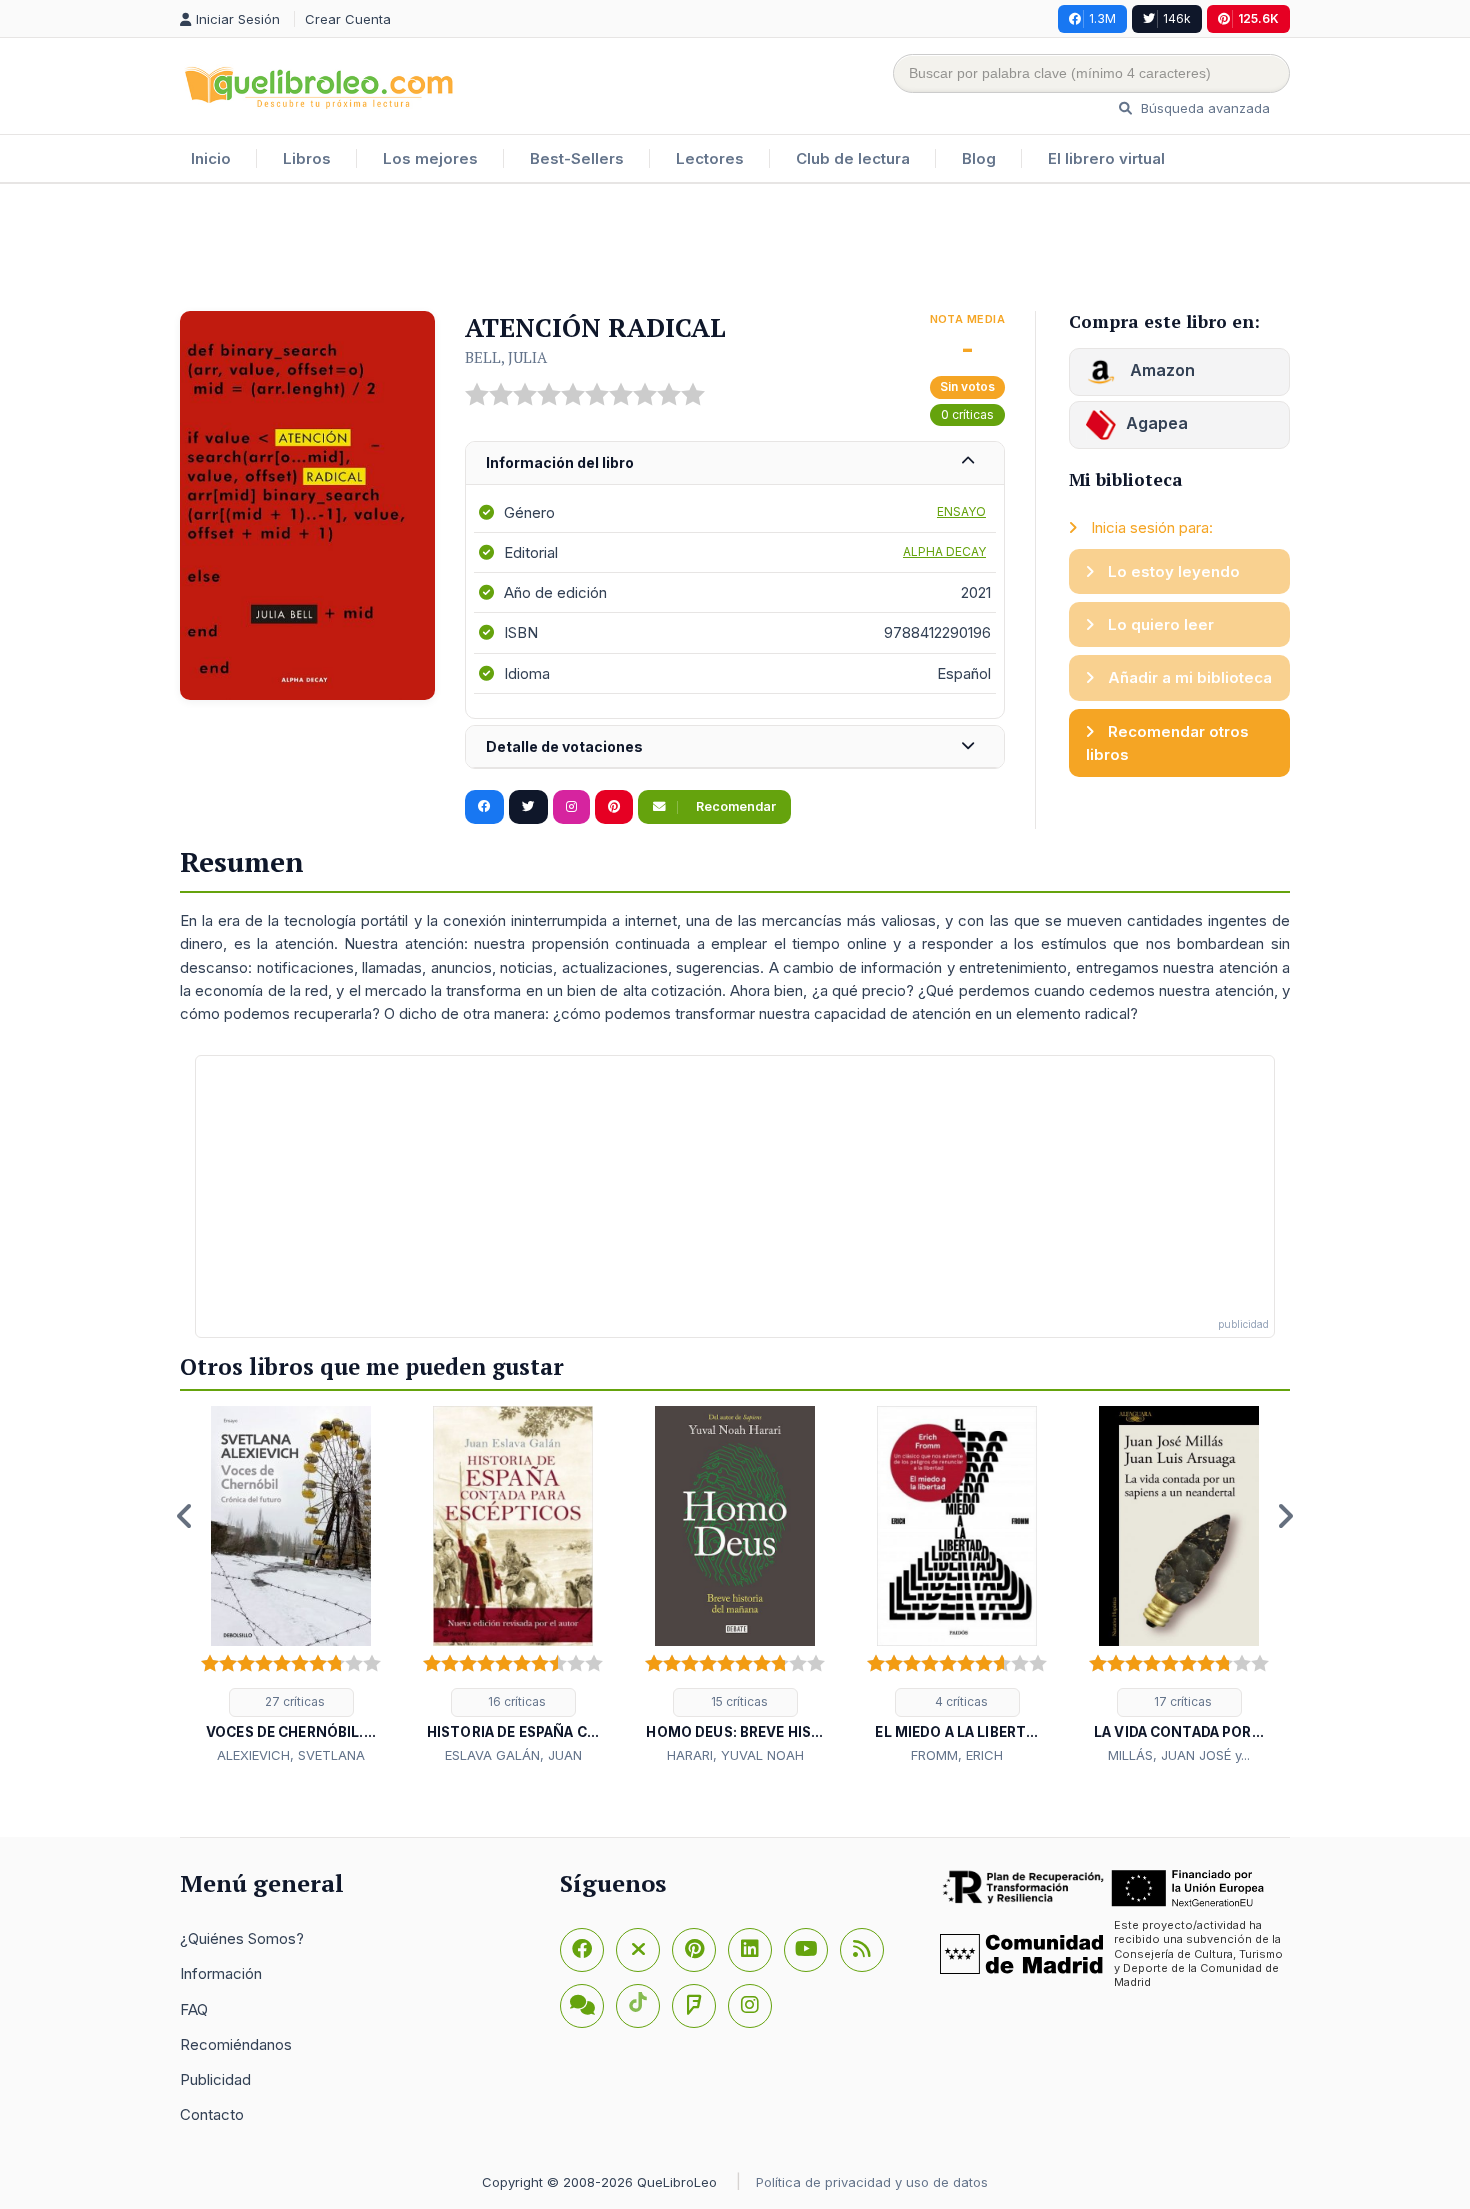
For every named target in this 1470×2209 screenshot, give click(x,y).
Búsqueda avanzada (1203, 108)
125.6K (1258, 18)
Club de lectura (853, 158)
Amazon (1160, 370)
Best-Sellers (577, 158)
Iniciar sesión (240, 19)
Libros (307, 158)
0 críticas (967, 414)
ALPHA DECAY (944, 551)
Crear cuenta (348, 19)
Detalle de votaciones (564, 746)
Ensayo (961, 511)
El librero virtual (1106, 158)
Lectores (710, 158)
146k (1177, 18)
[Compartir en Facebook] (484, 807)
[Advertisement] (735, 249)
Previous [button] (185, 1516)
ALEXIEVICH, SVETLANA (291, 1755)
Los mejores (430, 158)
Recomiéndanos (236, 2044)
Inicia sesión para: (1150, 527)
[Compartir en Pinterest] (614, 807)
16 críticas (515, 1701)
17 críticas (1181, 1701)
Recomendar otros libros (1167, 743)
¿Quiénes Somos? (242, 1938)
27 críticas (293, 1701)
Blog (979, 158)
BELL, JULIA (506, 357)
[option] (291, 1586)
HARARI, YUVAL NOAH (735, 1755)
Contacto (212, 2114)
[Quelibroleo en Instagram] (571, 807)
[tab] (735, 463)
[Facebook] (582, 1950)
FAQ (194, 2009)
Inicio (211, 158)
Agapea (1157, 423)
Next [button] (1285, 1516)
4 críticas (960, 1701)
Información (221, 1973)
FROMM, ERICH (957, 1755)
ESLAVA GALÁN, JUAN (513, 1755)
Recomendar (734, 806)
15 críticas (738, 1701)
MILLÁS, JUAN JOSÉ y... (1179, 1755)
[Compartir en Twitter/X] (528, 807)
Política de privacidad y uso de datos (872, 2182)
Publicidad (215, 2079)
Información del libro (560, 462)
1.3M (1102, 18)
